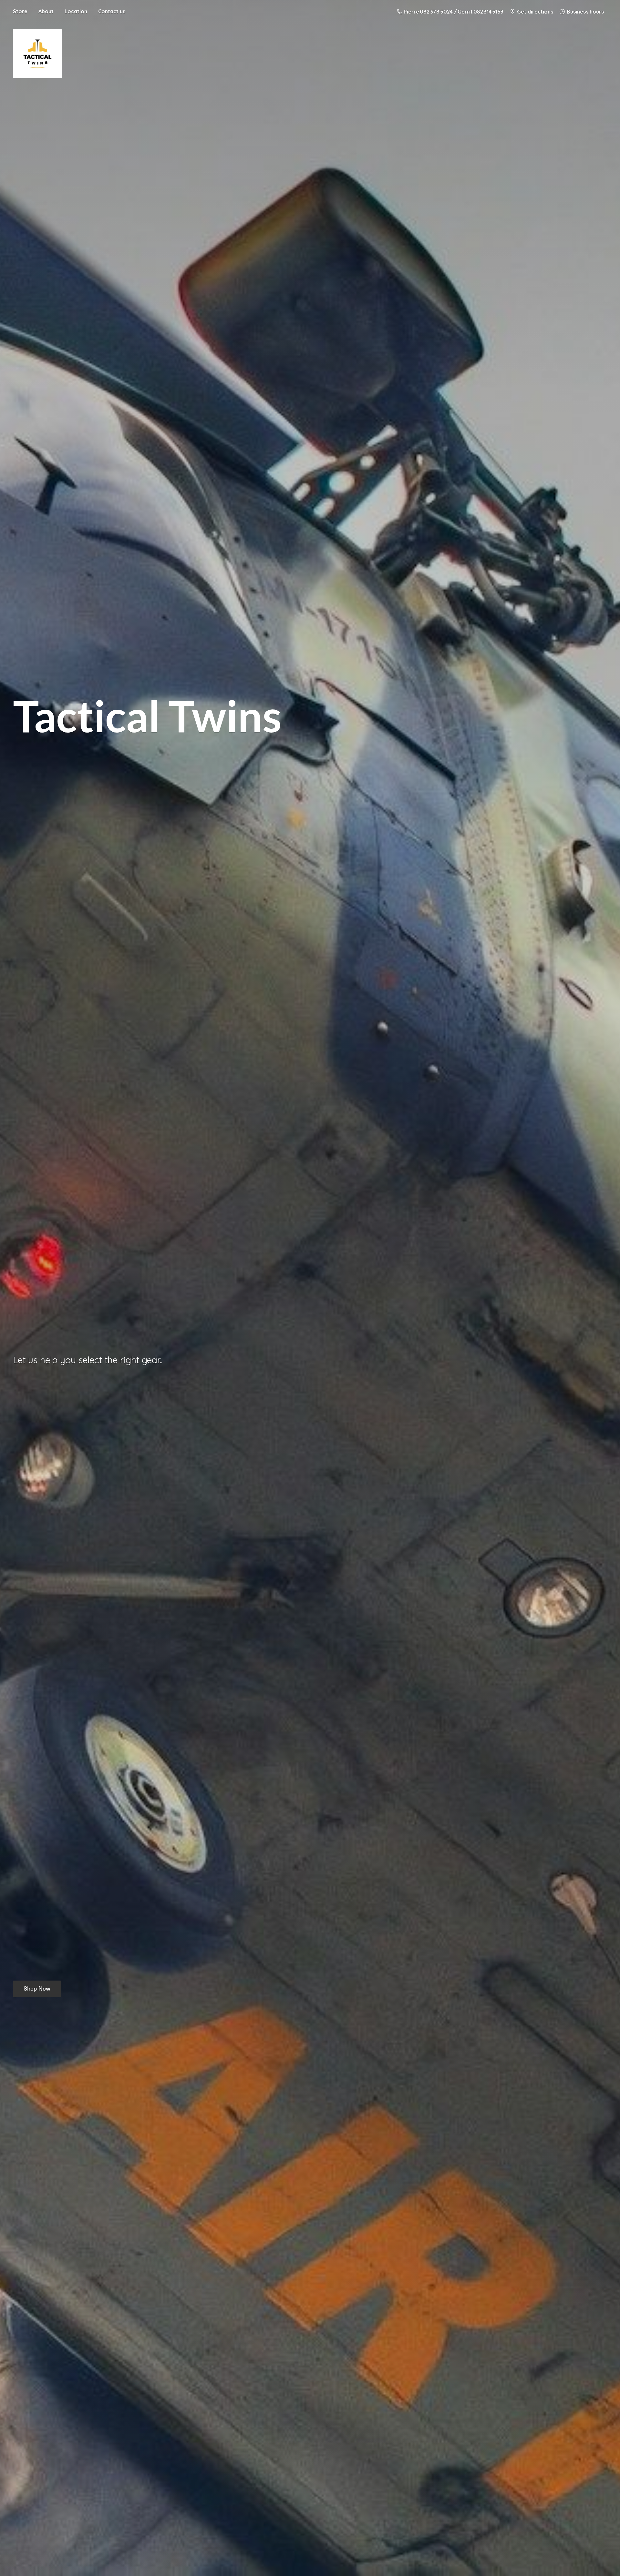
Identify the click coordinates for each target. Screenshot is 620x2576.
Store (20, 11)
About (46, 11)
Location (76, 11)
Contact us (112, 11)
